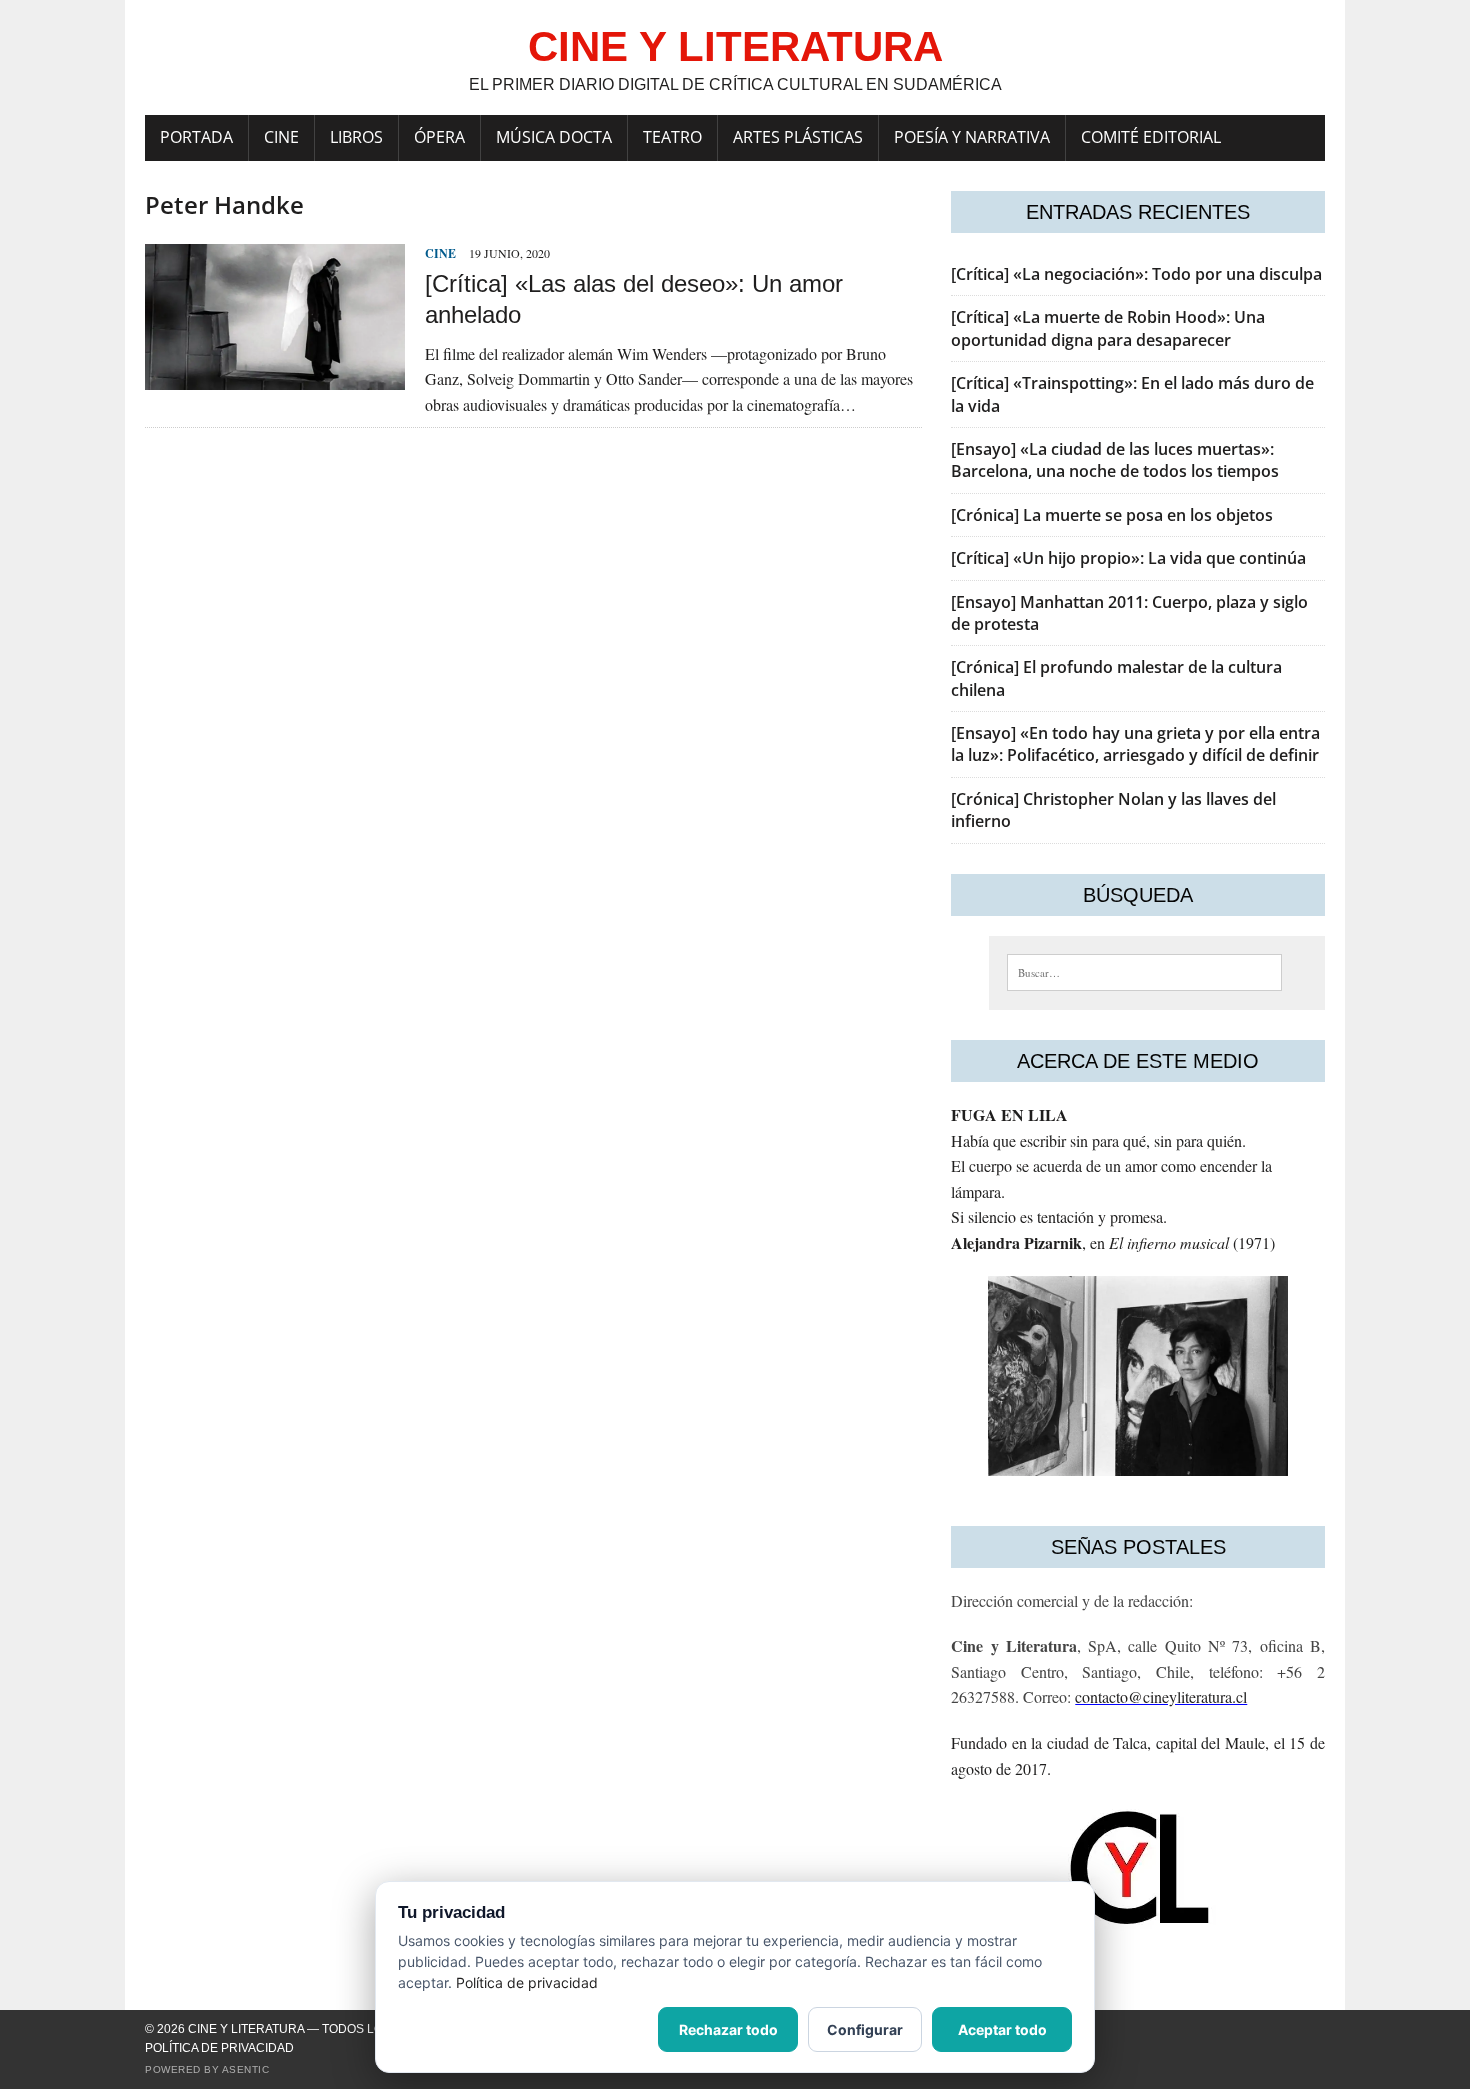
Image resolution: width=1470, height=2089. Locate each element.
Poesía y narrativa (972, 137)
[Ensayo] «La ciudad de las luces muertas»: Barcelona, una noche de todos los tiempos (1115, 460)
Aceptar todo (1002, 2029)
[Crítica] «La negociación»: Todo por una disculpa (1136, 274)
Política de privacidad (219, 2048)
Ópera (439, 137)
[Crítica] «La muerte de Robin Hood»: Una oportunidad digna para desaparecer (1108, 328)
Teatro (672, 137)
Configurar (865, 2029)
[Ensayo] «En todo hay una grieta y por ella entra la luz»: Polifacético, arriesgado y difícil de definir (1135, 744)
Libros (356, 137)
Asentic (246, 2069)
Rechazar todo (728, 2029)
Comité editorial (1151, 137)
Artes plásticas (798, 137)
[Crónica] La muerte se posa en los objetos (1112, 515)
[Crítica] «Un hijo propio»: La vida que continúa (1128, 558)
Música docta (554, 137)
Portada (196, 137)
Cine (281, 137)
